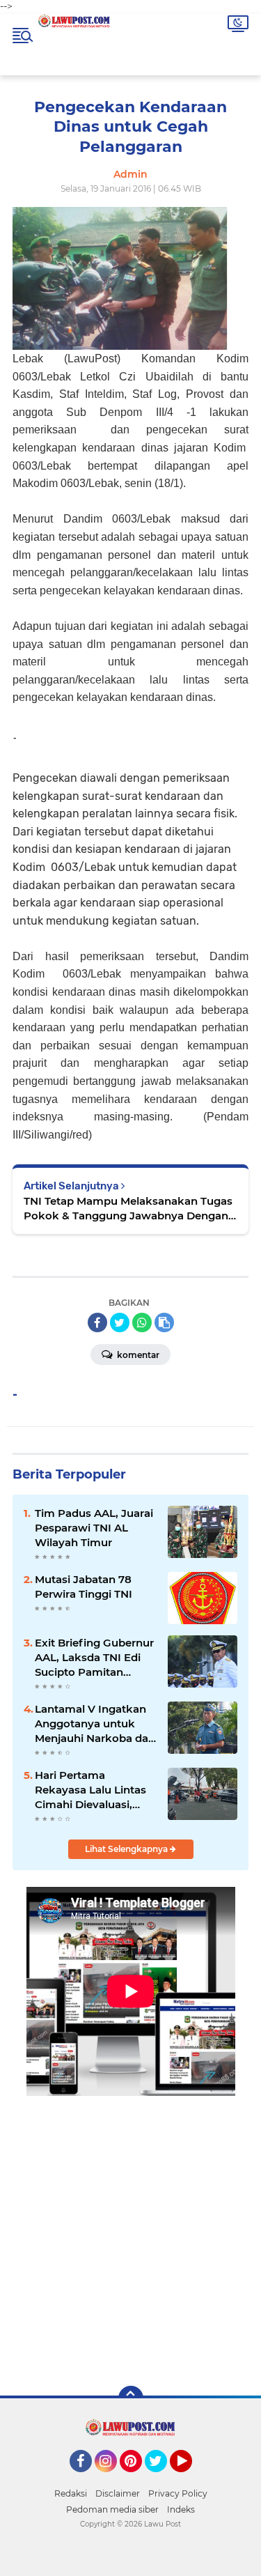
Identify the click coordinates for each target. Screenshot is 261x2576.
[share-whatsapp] (142, 1322)
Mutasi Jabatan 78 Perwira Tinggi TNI (84, 1587)
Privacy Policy (178, 2493)
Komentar (137, 1355)
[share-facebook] (97, 1322)
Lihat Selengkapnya (127, 1849)
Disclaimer (118, 2493)
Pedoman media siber (112, 2509)
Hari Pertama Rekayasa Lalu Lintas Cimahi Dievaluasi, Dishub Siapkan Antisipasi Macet (90, 1790)
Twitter (162, 2478)
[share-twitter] (120, 1322)
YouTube (190, 2478)
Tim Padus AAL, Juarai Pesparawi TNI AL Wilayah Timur (94, 1528)
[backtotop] (131, 2398)
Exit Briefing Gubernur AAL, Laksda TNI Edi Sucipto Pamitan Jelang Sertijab (94, 1658)
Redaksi (71, 2493)
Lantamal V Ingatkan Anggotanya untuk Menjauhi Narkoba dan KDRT (95, 1724)
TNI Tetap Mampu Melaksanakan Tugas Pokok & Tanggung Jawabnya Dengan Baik (128, 1209)
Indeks (181, 2509)
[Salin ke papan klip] (164, 1322)
